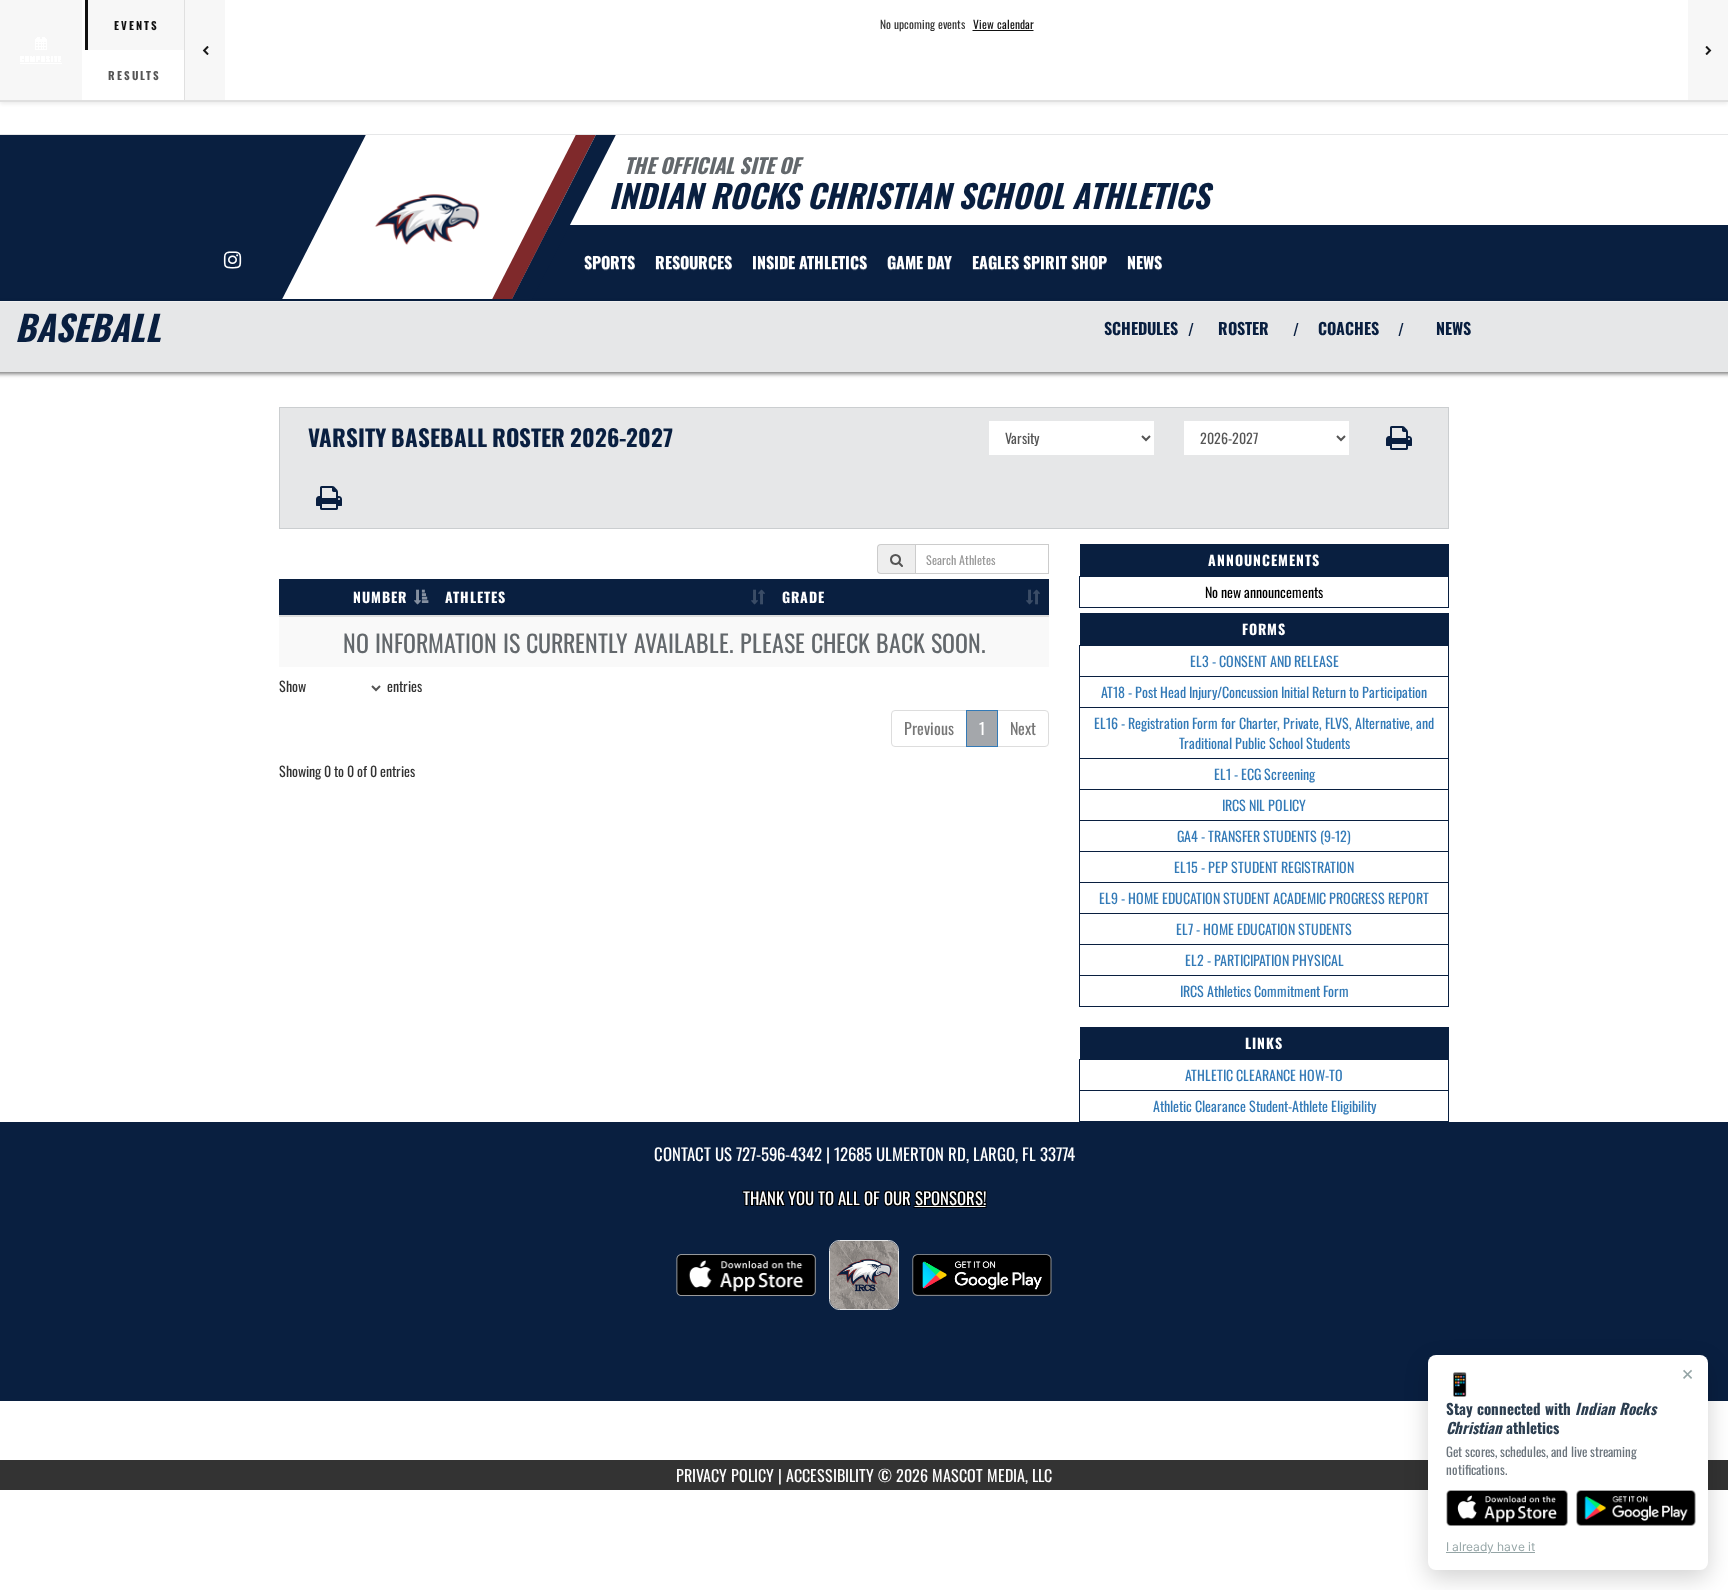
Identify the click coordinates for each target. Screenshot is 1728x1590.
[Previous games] (205, 50)
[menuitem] (1039, 262)
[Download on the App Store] (1507, 1508)
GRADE (803, 596)
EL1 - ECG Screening (1264, 773)
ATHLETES (475, 596)
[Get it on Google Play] (1636, 1508)
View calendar (1003, 24)
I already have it (1490, 1546)
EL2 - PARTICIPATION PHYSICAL (1264, 959)
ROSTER (1243, 328)
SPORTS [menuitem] (609, 262)
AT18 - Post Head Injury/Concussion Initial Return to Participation (1264, 691)
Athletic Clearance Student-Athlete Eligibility (1264, 1105)
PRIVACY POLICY (725, 1475)
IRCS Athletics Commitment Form (1264, 990)
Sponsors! (950, 1197)
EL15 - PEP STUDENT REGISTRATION (1264, 866)
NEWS (1453, 328)
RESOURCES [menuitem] (693, 262)
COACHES (1348, 328)
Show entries (350, 685)
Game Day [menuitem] (919, 262)
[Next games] (1708, 50)
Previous (929, 728)
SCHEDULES (1141, 328)
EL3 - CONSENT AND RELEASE (1264, 660)
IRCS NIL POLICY (1264, 804)
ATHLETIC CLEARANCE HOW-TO (1264, 1074)
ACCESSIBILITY (830, 1475)
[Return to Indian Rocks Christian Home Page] (427, 220)
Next (1023, 728)
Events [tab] (136, 25)
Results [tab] (134, 75)
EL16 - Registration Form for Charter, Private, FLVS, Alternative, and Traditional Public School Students (1264, 732)
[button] (1399, 438)
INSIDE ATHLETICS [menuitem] (809, 262)
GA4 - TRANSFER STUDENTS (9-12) (1264, 835)
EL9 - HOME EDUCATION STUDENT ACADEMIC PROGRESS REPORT (1264, 897)
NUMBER (380, 596)
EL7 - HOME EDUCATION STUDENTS (1264, 928)
